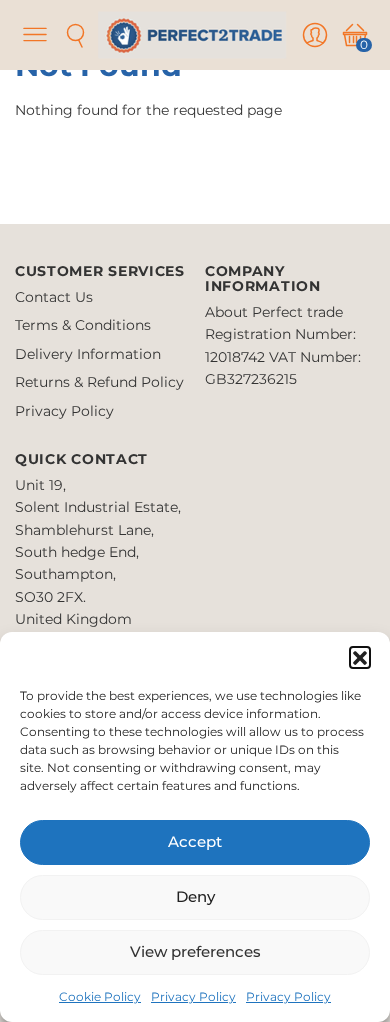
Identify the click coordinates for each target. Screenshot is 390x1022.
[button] (360, 657)
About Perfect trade (274, 312)
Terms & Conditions (83, 325)
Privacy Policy (193, 996)
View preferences (195, 951)
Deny (195, 896)
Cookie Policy (100, 996)
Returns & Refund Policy (99, 382)
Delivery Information (88, 354)
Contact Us (54, 297)
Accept (195, 841)
